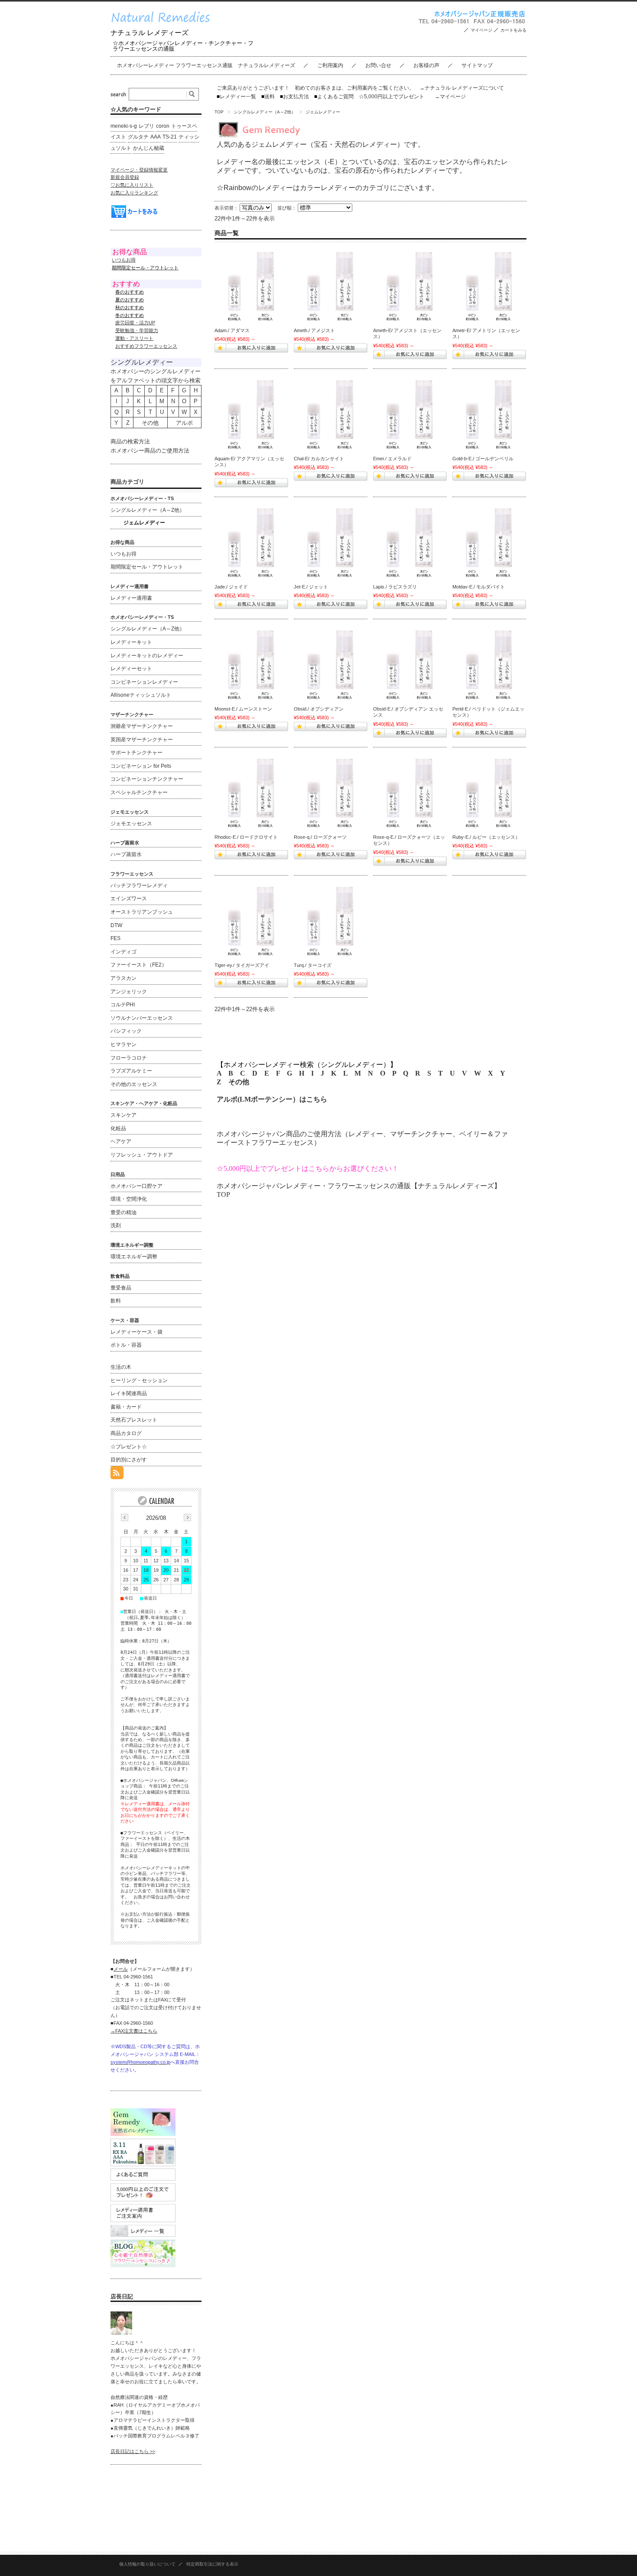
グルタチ (138, 137)
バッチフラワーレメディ (139, 886)
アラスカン (123, 978)
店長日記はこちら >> (133, 2451)
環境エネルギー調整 (134, 1257)
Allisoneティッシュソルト (141, 695)
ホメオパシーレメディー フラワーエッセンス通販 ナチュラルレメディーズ (206, 65)
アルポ (184, 423)
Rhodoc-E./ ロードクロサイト (246, 837)
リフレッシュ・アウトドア (142, 1155)
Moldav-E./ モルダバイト (479, 587)
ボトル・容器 (126, 1345)
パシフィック (126, 1031)
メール (121, 1969)
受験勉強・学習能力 (137, 330)
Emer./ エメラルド (392, 459)
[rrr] (251, 286)
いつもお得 (124, 260)
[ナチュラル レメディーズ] (166, 25)
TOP (219, 112)
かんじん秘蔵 (149, 148)
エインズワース (129, 899)
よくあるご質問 (334, 97)
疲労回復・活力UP (135, 323)
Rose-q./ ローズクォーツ (320, 837)
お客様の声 (426, 65)
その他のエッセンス (134, 1084)
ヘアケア (121, 1141)
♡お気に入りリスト (132, 185)
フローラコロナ (129, 1058)
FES (115, 938)
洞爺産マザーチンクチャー (142, 726)
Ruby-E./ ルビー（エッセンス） (486, 837)
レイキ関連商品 (129, 1393)
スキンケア (123, 1115)
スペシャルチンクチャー (139, 792)
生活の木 (121, 1367)
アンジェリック (129, 992)
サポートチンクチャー (136, 753)
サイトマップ (477, 65)
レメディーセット (131, 669)
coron (163, 126)
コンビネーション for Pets (141, 766)
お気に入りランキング (134, 193)
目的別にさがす (129, 1460)
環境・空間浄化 (129, 1199)
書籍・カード (126, 1407)
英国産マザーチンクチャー (142, 740)
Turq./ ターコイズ (313, 965)
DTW (116, 925)
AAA (156, 137)
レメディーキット (131, 642)
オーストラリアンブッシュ (142, 912)
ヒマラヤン (123, 1044)
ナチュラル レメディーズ (149, 33)
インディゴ (123, 952)
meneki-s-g (124, 126)
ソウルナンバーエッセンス (142, 1018)
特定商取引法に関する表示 (212, 2564)
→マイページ (450, 97)
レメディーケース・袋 (136, 1332)
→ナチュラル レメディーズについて (462, 88)
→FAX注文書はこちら (134, 2031)
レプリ (146, 126)
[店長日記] (121, 2332)
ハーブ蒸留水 (126, 854)
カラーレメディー (328, 188)
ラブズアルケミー (131, 1071)
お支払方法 (294, 97)
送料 (268, 97)
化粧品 (118, 1128)
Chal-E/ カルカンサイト (319, 459)
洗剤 (116, 1225)
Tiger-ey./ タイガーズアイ (242, 965)
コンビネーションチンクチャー (147, 779)
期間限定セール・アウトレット (147, 567)
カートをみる (513, 30)
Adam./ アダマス (232, 330)
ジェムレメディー (144, 523)
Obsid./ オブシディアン (319, 709)
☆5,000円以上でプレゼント (392, 97)
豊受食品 (121, 1288)
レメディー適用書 (131, 598)
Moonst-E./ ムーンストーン (243, 709)
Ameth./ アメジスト (314, 330)
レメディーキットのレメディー (147, 656)
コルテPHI (123, 1005)
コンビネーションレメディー (144, 682)
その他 (239, 1082)
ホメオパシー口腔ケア (136, 1186)
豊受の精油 (123, 1212)
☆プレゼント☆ (129, 1447)
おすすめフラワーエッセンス (146, 346)
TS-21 (170, 137)
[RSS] (117, 1475)
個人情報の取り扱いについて (147, 2564)
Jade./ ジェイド (231, 587)
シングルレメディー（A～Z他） (265, 112)
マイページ (481, 30)
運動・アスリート (134, 338)
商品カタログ (126, 1433)
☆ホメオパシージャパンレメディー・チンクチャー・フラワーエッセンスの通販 (183, 46)
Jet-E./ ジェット (311, 587)
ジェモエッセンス (131, 824)
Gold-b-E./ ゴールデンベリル (483, 459)
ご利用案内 (330, 65)
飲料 (116, 1301)
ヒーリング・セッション (139, 1380)
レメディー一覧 (238, 97)
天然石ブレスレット (134, 1420)
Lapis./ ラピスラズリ (395, 587)
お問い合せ (378, 65)
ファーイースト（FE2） (139, 965)
